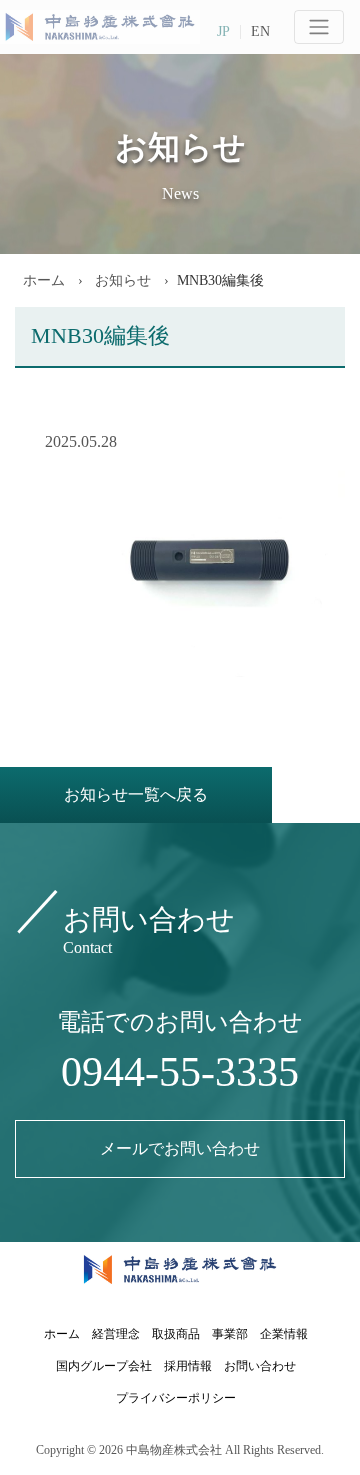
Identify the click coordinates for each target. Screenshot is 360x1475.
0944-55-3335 (180, 1072)
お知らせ (121, 280)
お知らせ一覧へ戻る (136, 794)
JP (223, 32)
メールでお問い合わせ (180, 1148)
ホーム (44, 280)
